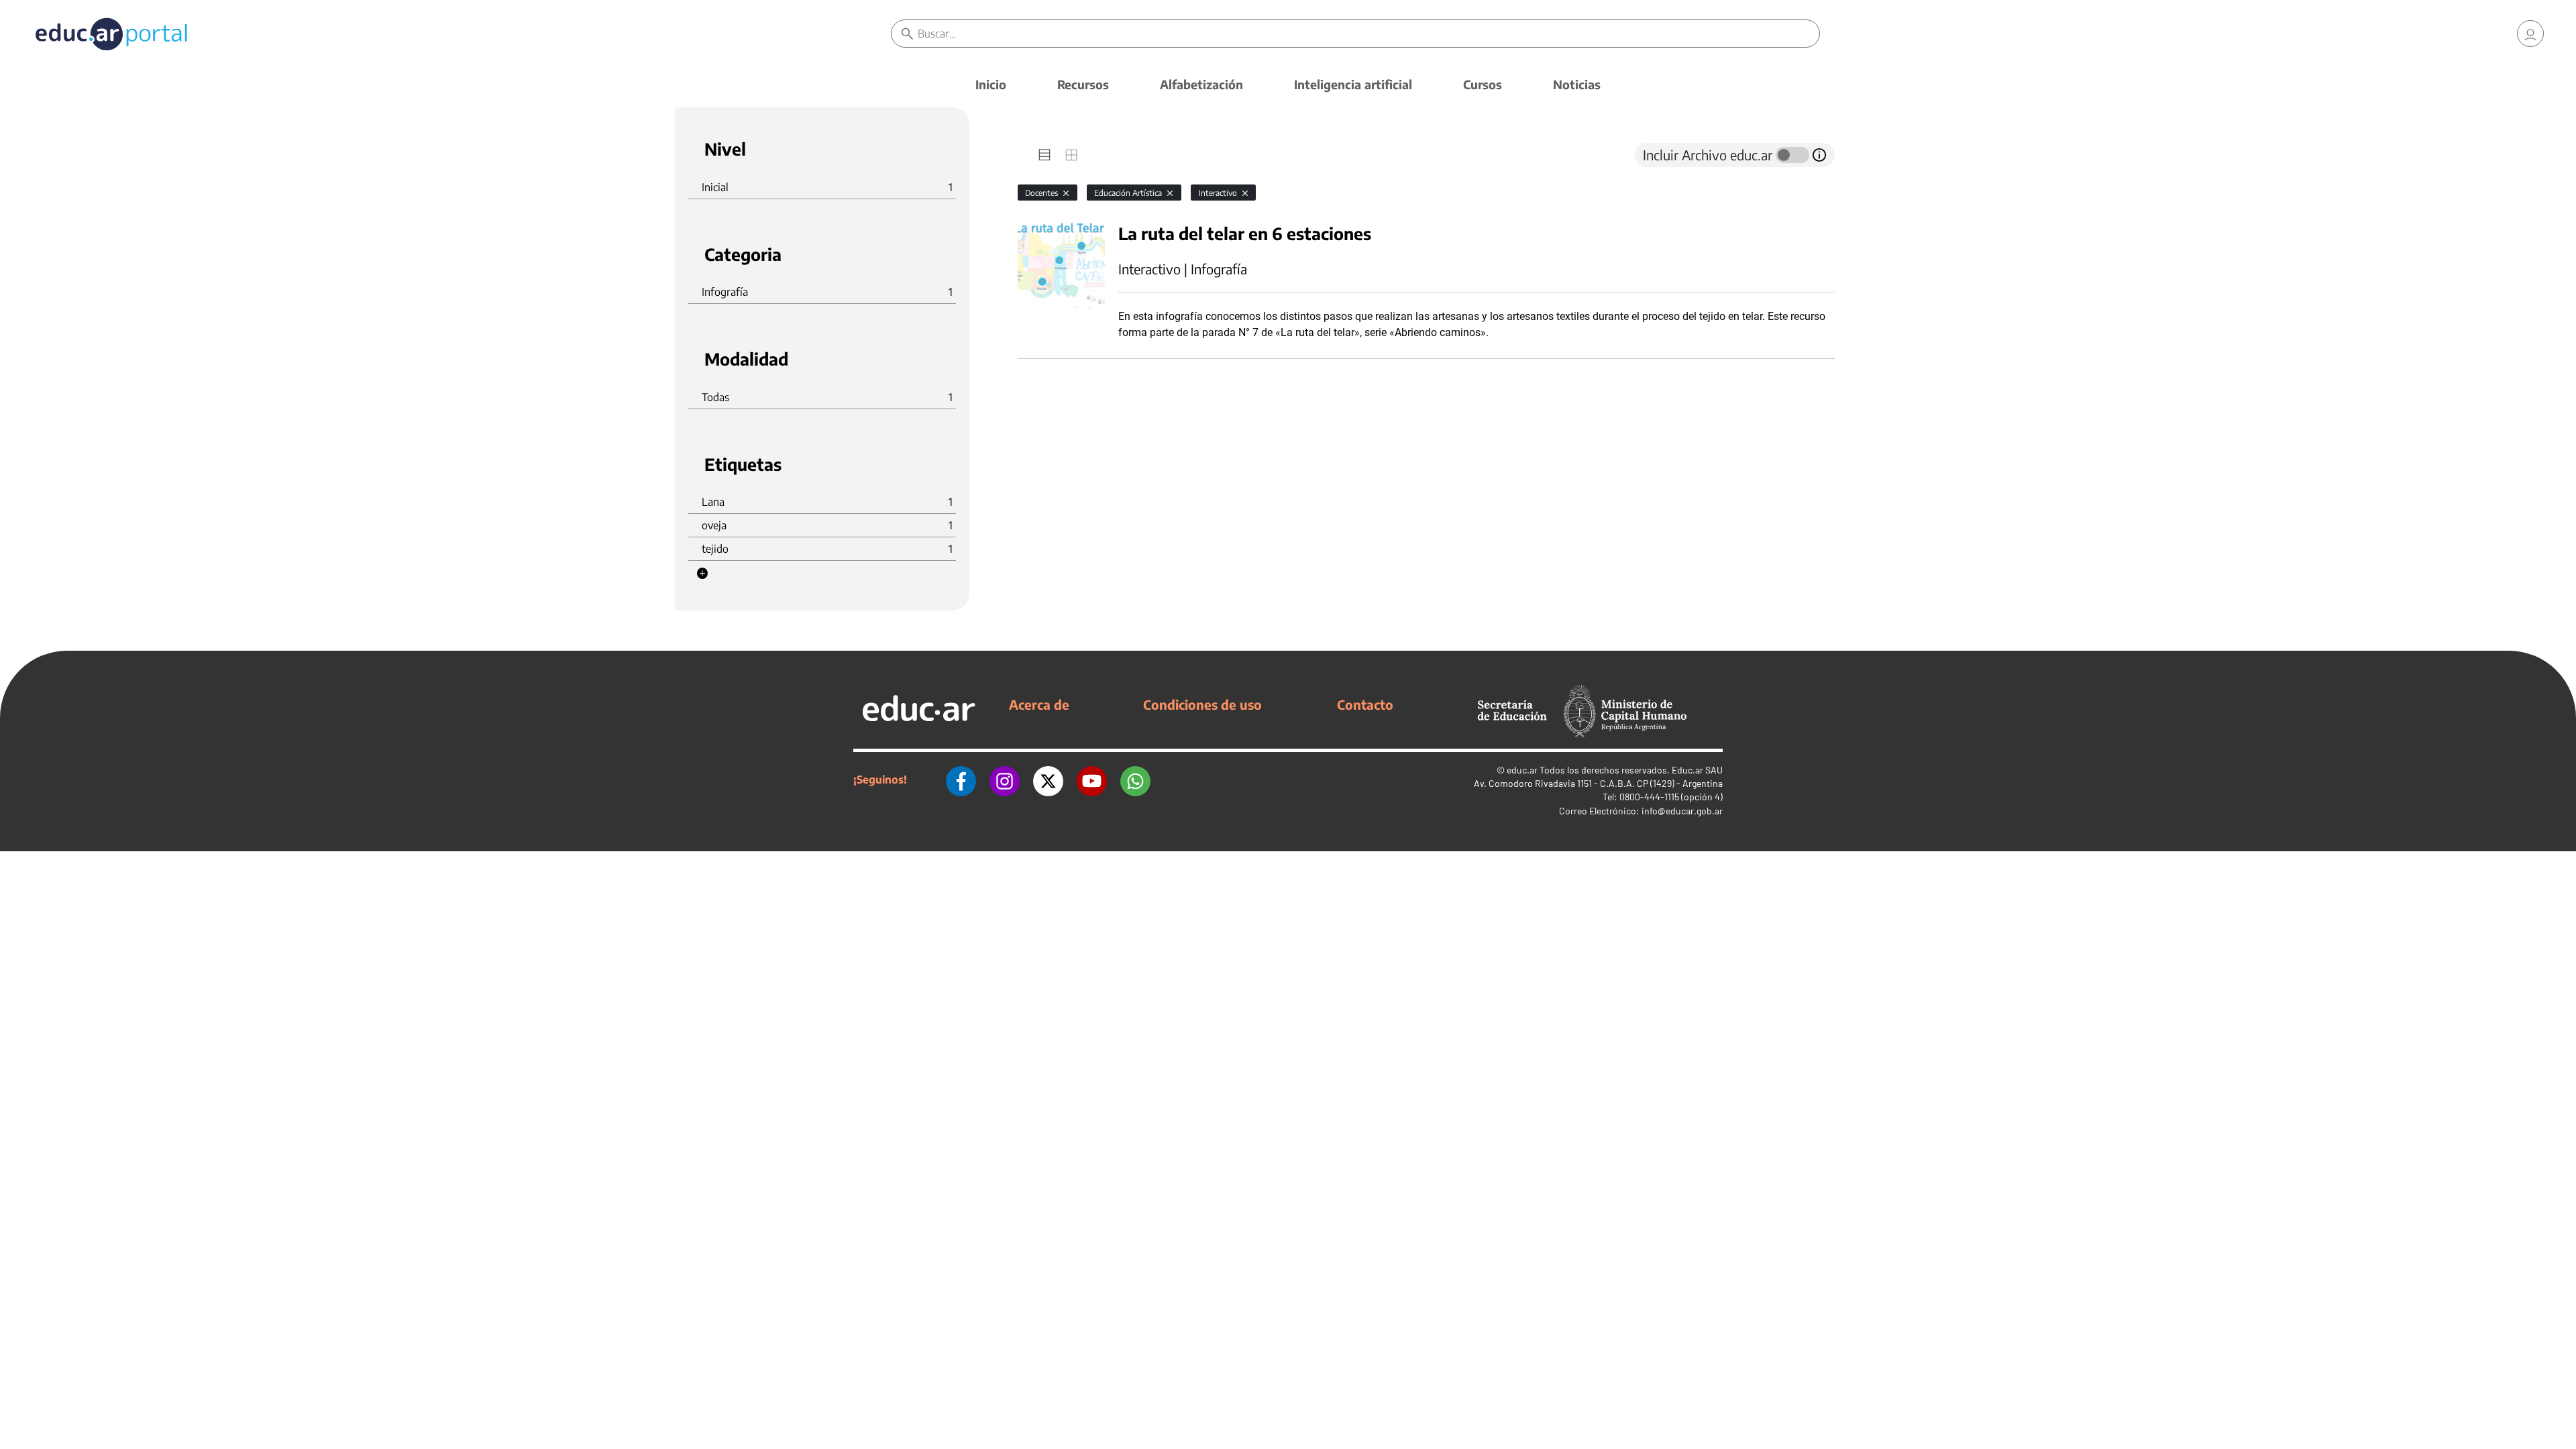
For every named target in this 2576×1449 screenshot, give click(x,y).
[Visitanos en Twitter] (1048, 780)
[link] (2530, 34)
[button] (702, 574)
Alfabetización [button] (1201, 84)
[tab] (1044, 155)
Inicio (991, 84)
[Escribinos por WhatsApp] (1135, 780)
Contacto (1365, 704)
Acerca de (1039, 704)
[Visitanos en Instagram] (1005, 780)
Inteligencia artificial (1353, 84)
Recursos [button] (1083, 84)
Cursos (1483, 84)
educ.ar (1522, 770)
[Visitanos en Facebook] (961, 780)
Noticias (1577, 84)
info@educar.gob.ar (1682, 811)
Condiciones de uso (1202, 704)
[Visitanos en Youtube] (1092, 780)
